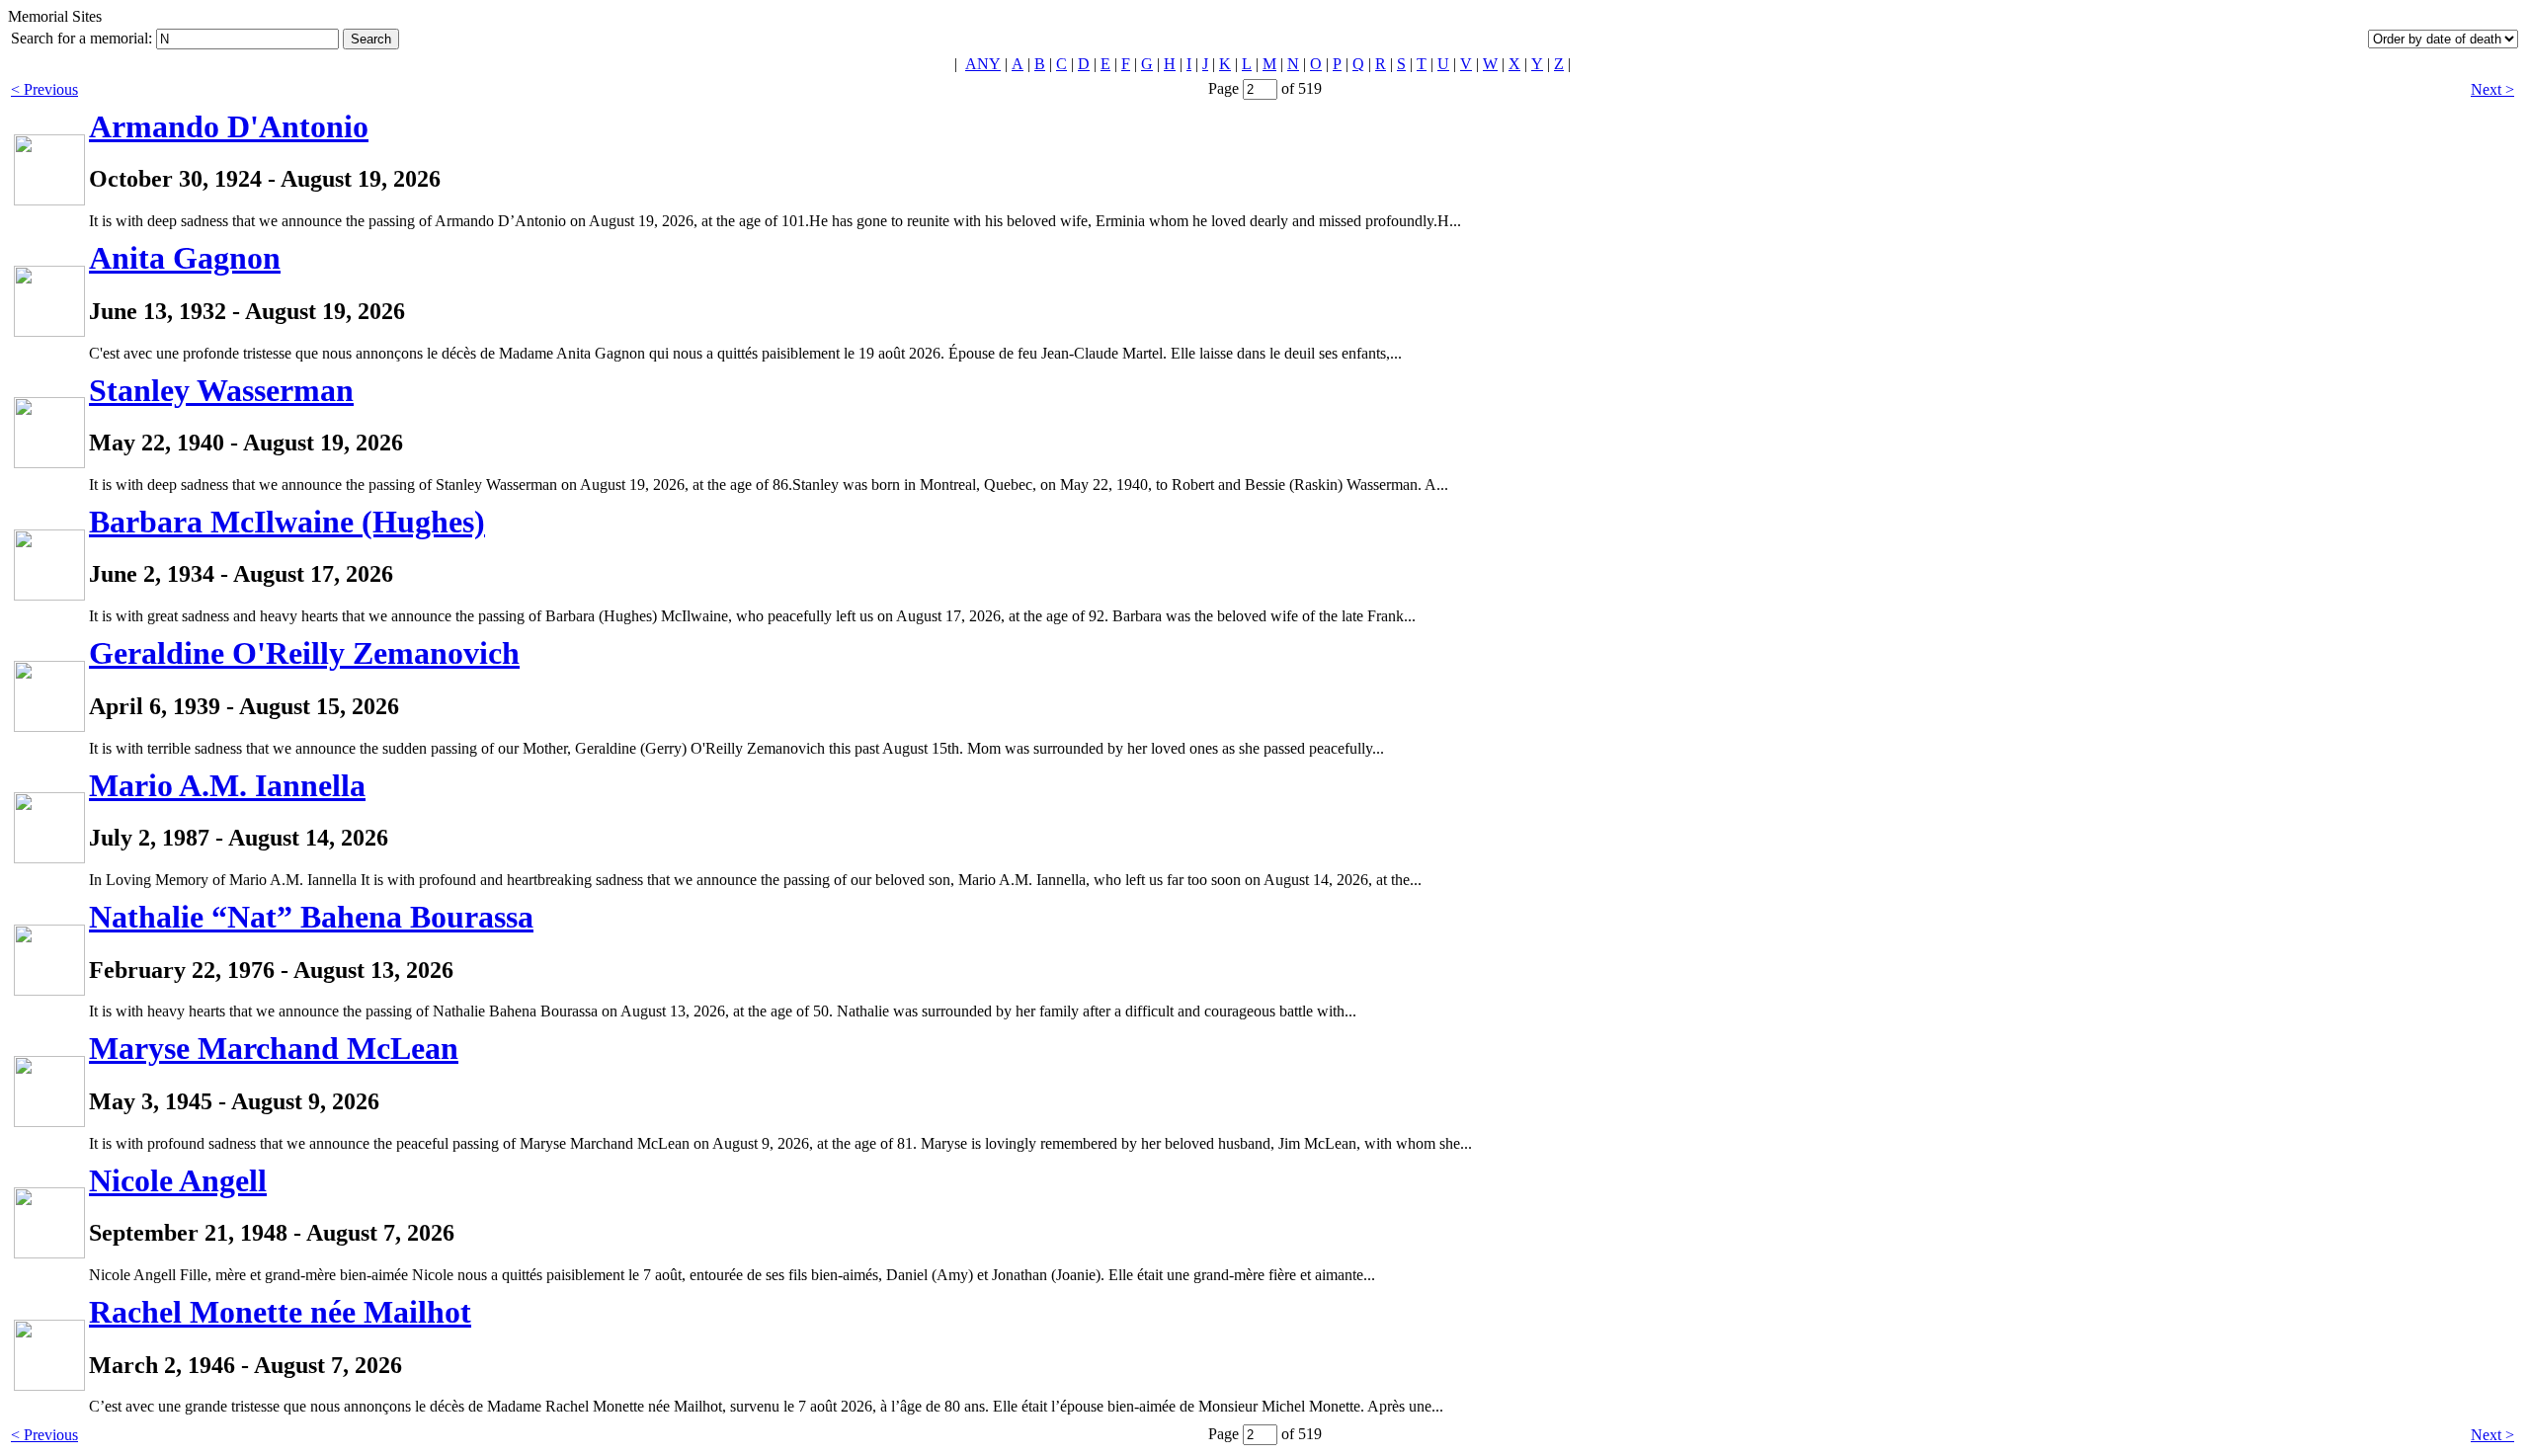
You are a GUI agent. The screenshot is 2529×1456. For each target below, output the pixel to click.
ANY (983, 64)
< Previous (44, 89)
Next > (2492, 89)
